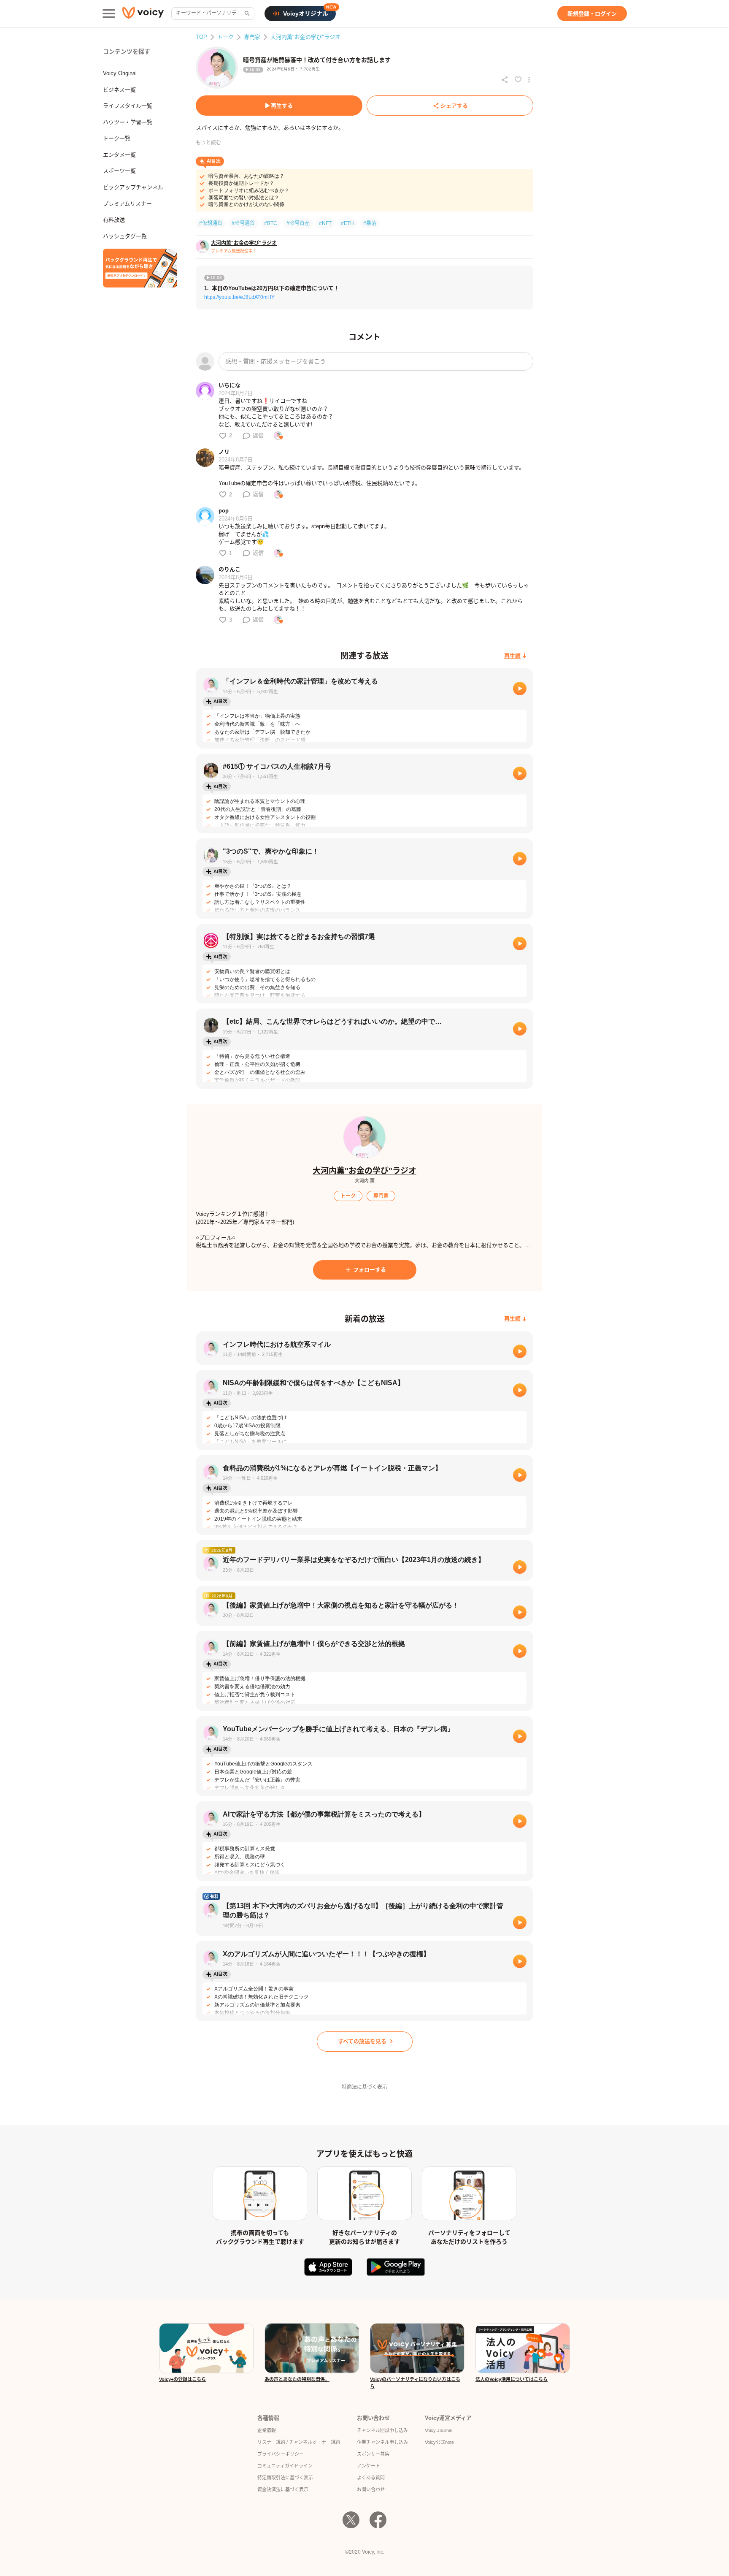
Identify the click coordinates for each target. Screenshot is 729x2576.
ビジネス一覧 (119, 90)
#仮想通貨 (211, 223)
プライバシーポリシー (281, 2454)
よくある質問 (371, 2478)
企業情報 (267, 2430)
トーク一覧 (117, 138)
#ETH (347, 223)
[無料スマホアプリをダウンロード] (140, 268)
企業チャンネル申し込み (382, 2442)
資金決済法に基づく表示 (283, 2489)
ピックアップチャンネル (133, 187)
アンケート (369, 2466)
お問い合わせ (371, 2489)
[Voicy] (143, 14)
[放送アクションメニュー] (529, 80)
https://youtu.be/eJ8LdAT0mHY (239, 297)
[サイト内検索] (246, 14)
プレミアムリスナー (127, 204)
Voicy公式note (439, 2442)
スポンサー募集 (373, 2454)
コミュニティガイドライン (285, 2466)
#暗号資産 (298, 223)
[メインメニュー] (109, 14)
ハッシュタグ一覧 (125, 236)
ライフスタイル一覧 (128, 106)
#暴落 (370, 223)
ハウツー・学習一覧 (128, 122)
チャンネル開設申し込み (382, 2430)
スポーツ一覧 (119, 171)
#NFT (325, 223)
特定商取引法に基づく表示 (285, 2478)
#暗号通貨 (243, 223)
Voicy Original (120, 73)
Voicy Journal (439, 2430)
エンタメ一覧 (119, 155)
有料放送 (114, 220)
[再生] (520, 689)
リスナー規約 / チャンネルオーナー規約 (299, 2442)
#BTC (271, 223)
